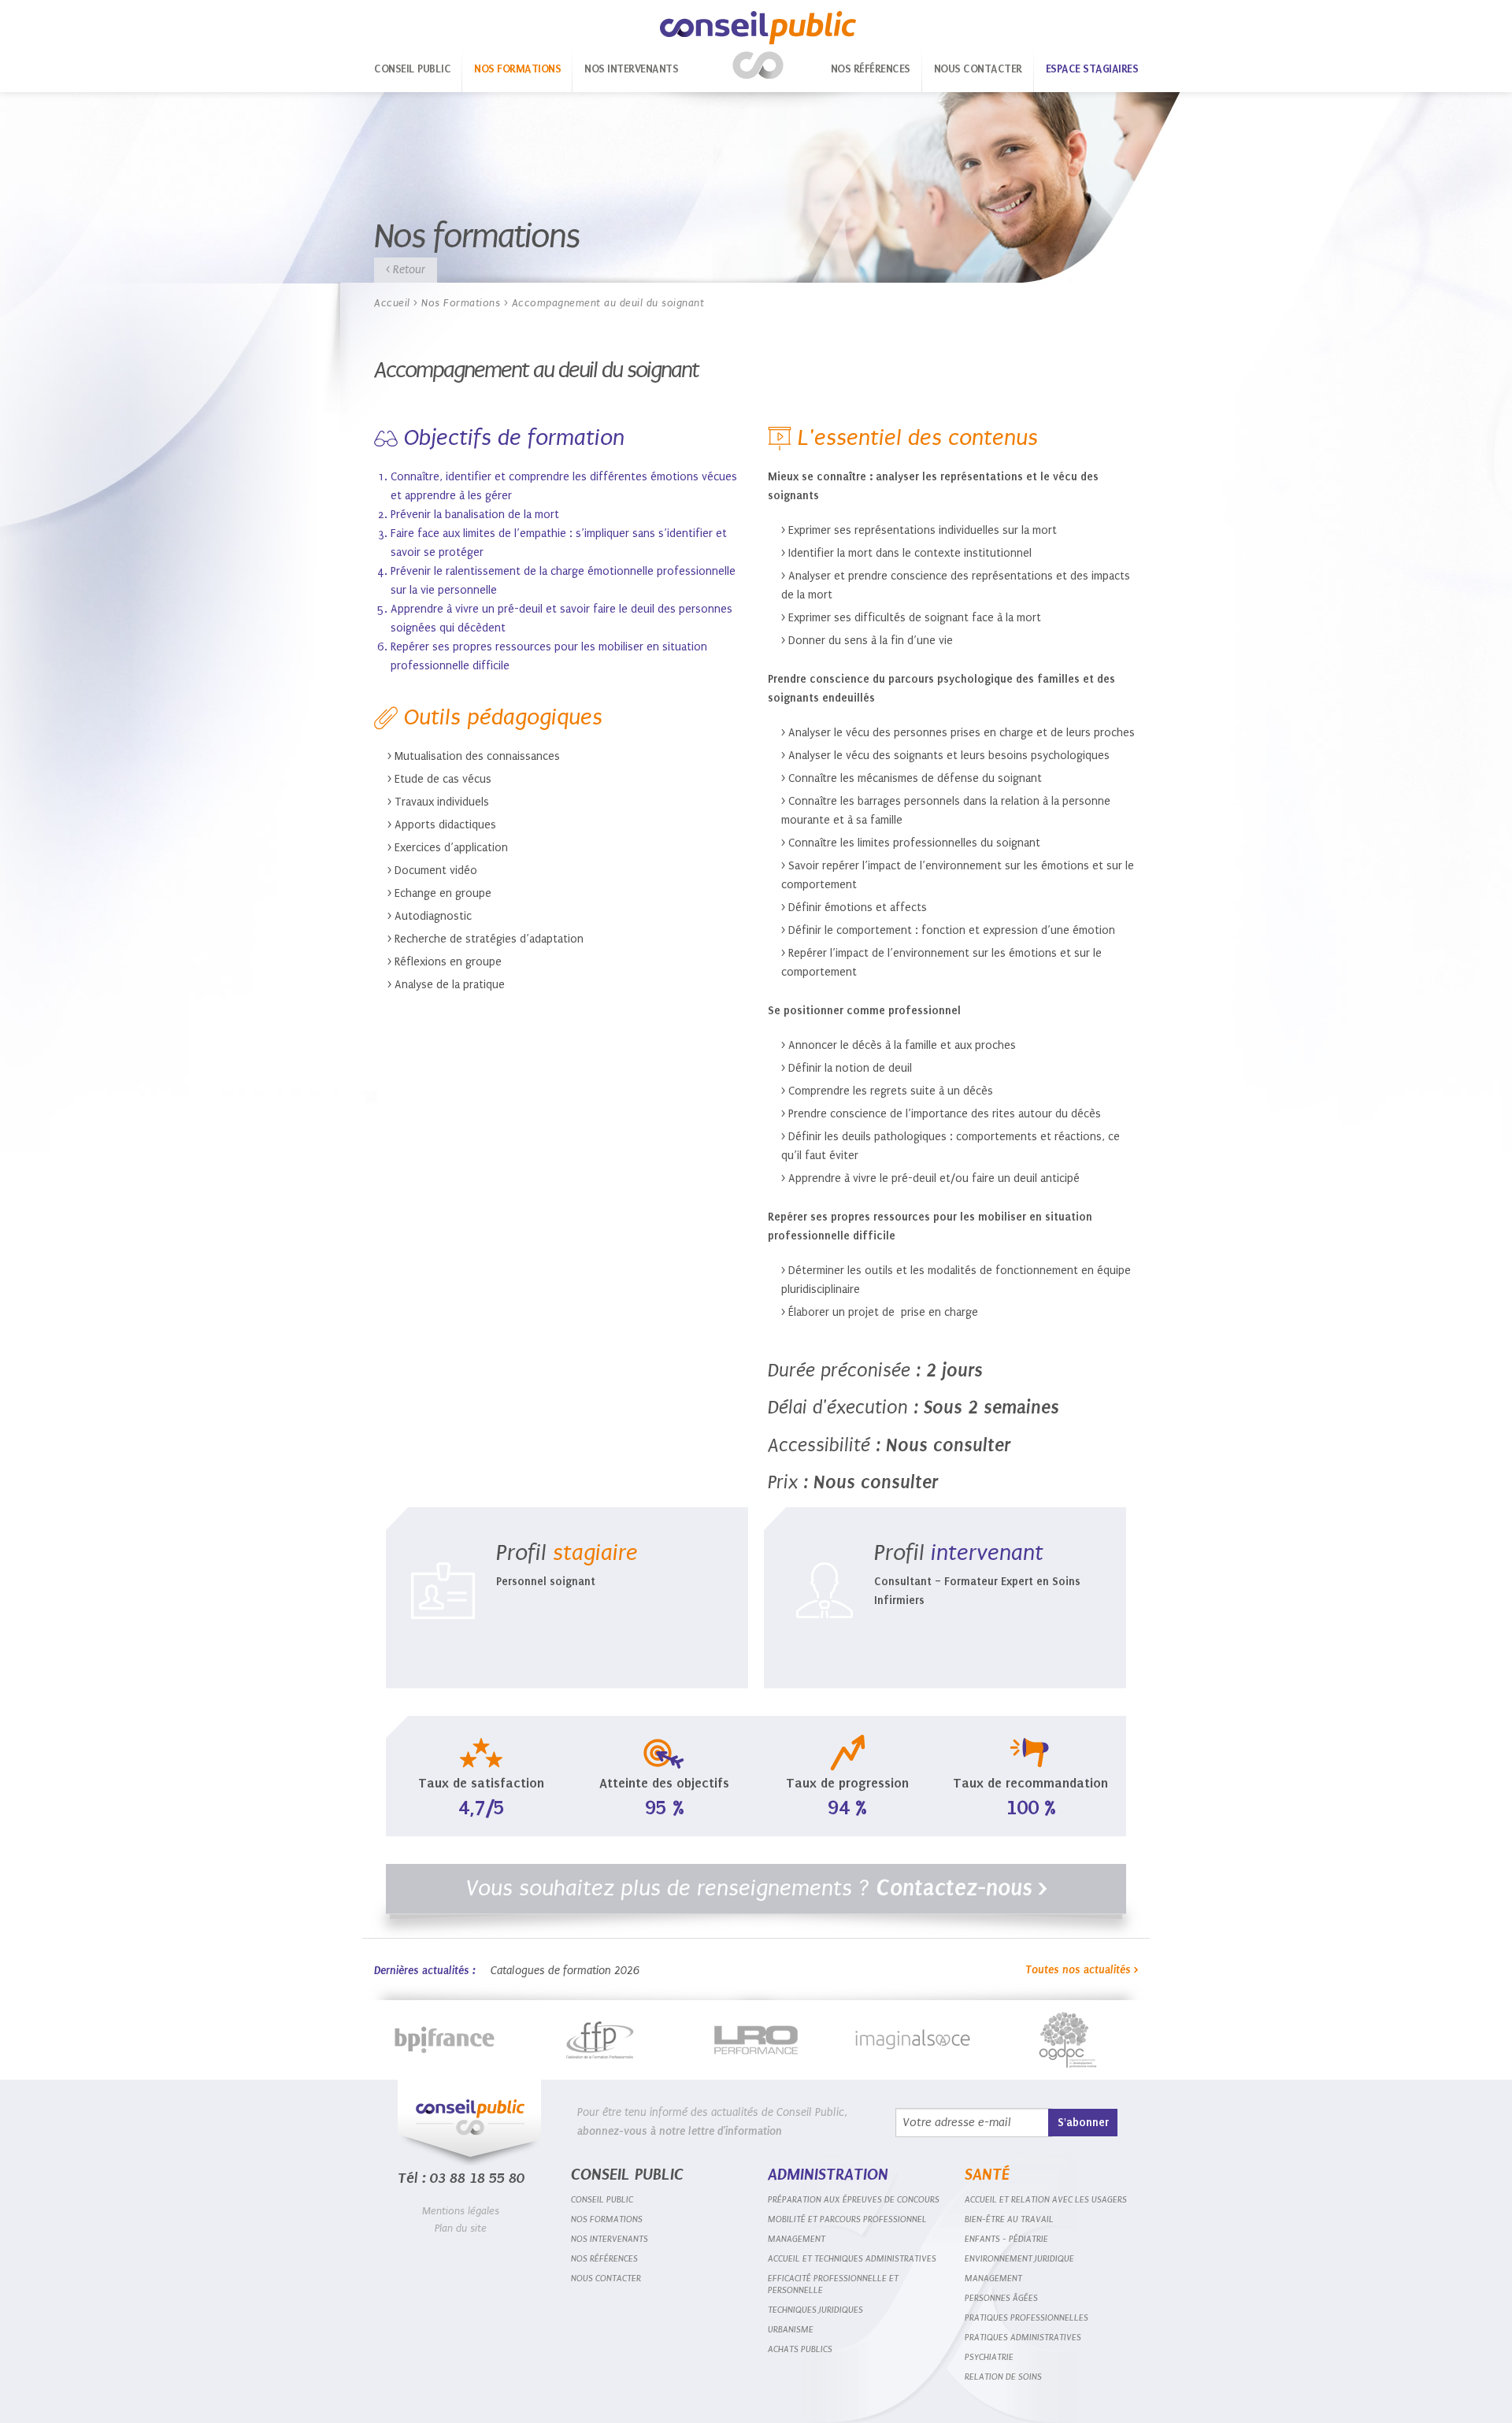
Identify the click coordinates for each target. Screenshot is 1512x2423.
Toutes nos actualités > (1082, 1970)
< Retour (406, 270)
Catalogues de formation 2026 (565, 1971)
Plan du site (461, 2228)
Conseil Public (758, 45)
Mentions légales (461, 2211)
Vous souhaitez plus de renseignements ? (756, 1888)
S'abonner (1083, 2123)
